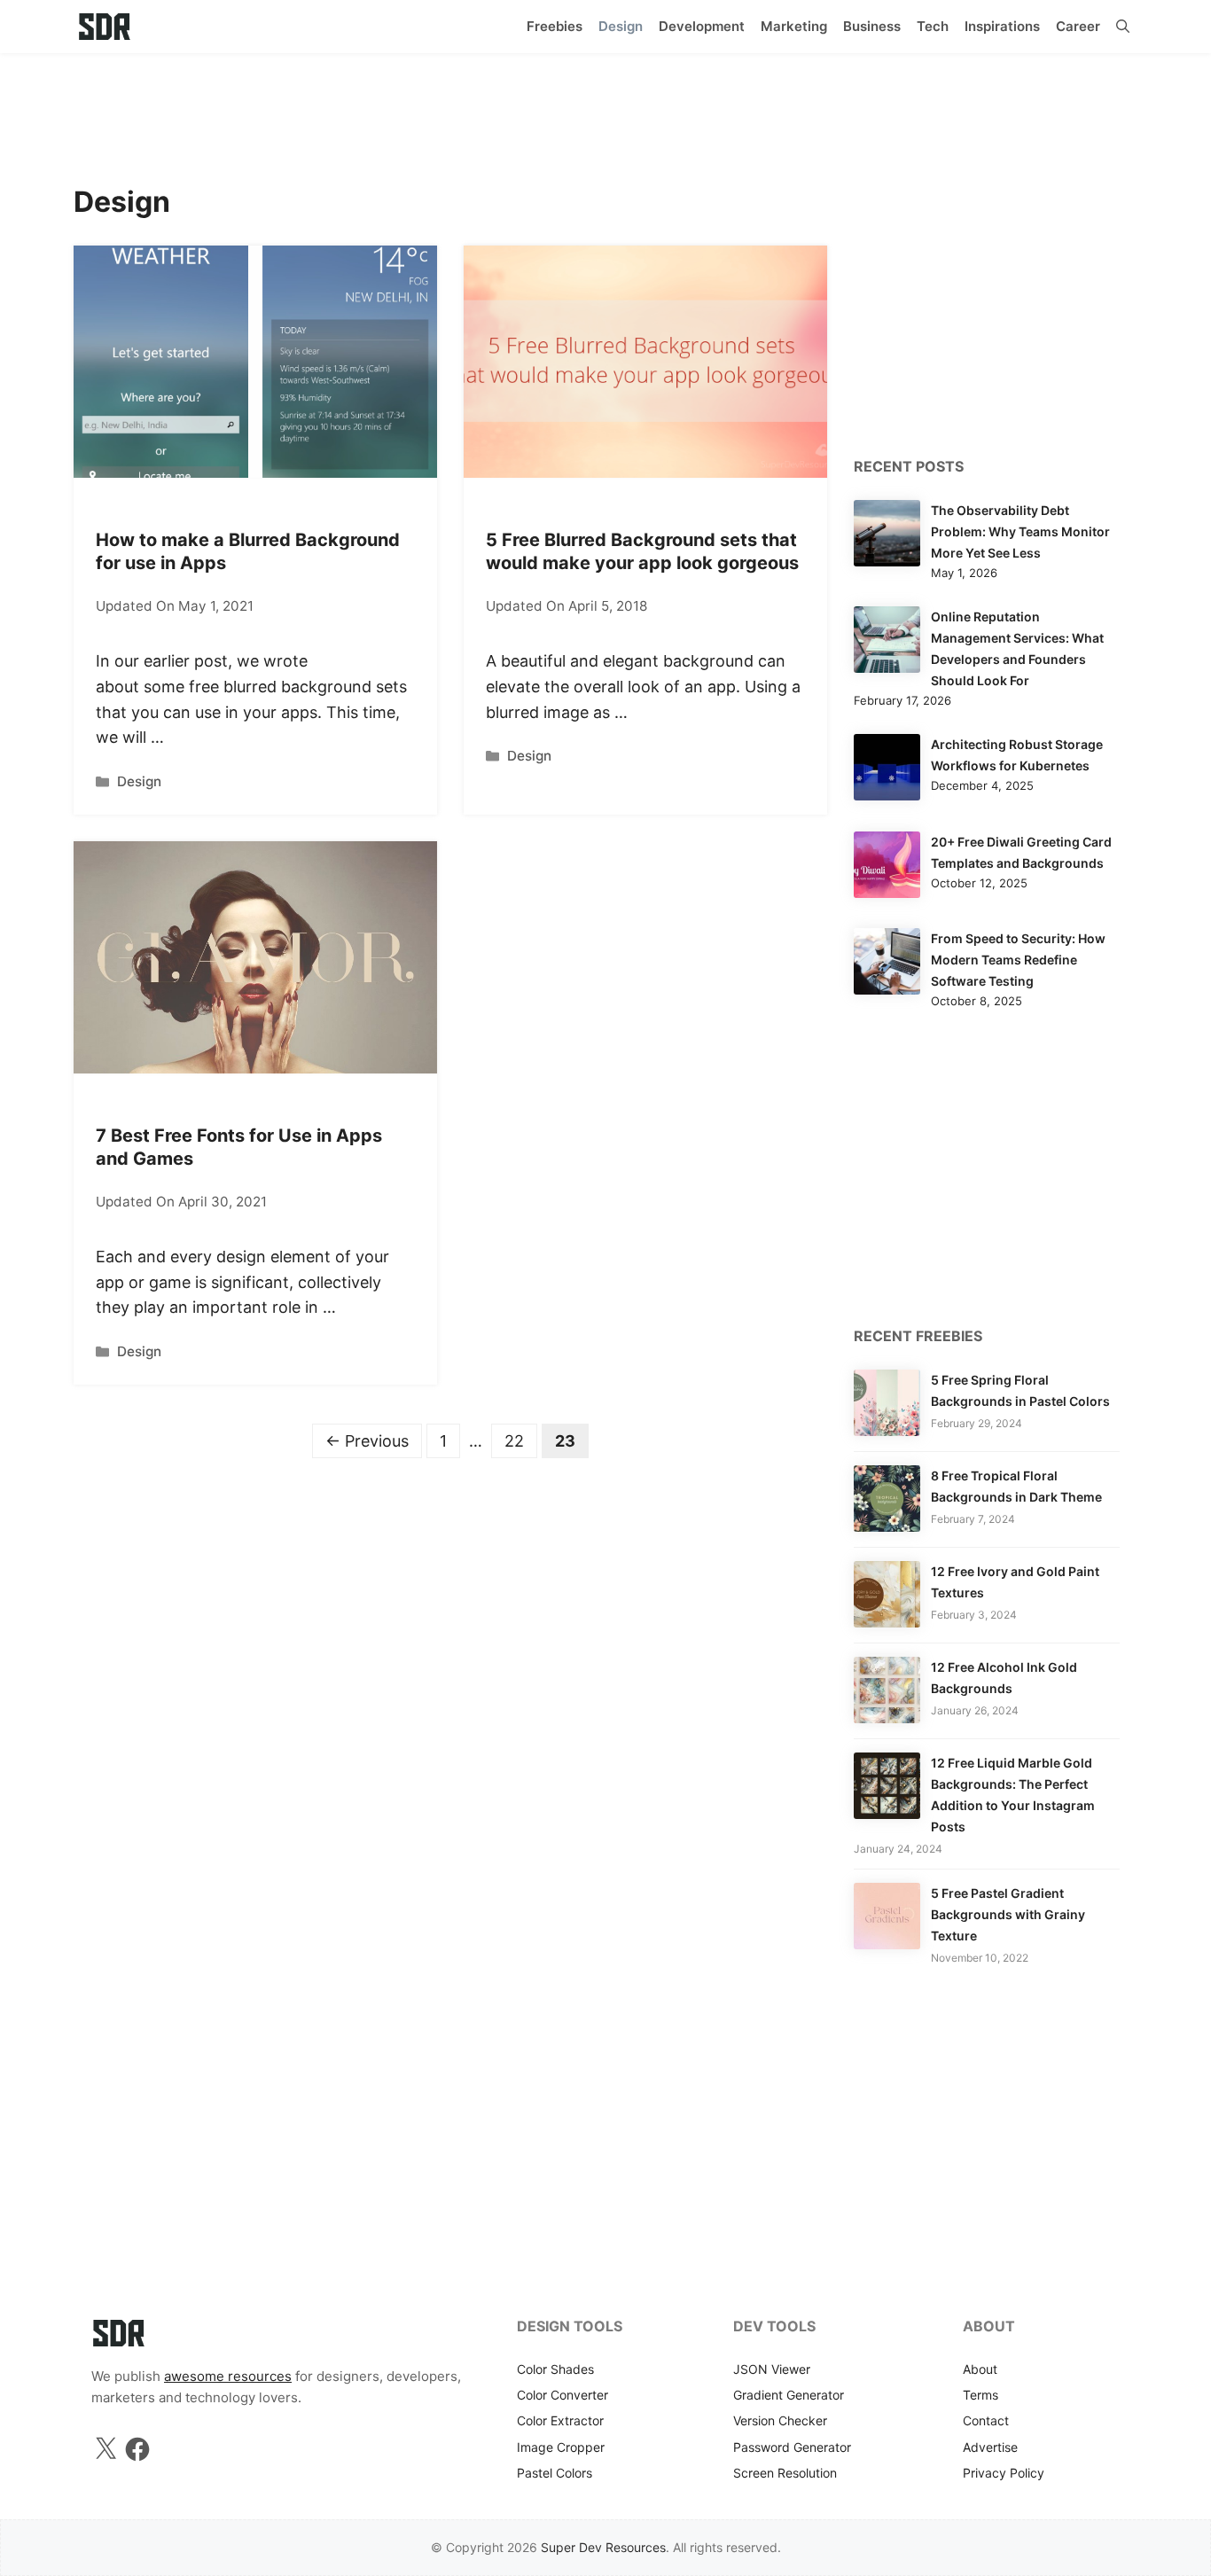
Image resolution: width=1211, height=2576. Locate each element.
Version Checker (780, 2420)
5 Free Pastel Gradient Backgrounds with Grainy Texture (1008, 1914)
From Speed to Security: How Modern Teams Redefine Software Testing (1018, 960)
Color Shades (555, 2369)
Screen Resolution (785, 2473)
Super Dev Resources (603, 2547)
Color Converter (563, 2395)
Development (702, 26)
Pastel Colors (555, 2473)
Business (872, 26)
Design (621, 26)
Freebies (555, 26)
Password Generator (792, 2447)
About (980, 2369)
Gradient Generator (789, 2395)
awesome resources (228, 2376)
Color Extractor (560, 2420)
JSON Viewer (772, 2369)
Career (1078, 26)
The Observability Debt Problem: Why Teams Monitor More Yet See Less (1020, 531)
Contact (986, 2420)
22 (520, 1440)
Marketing (794, 26)
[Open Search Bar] (1123, 27)
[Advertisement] (605, 111)
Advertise (990, 2447)
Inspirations (1002, 26)
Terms (981, 2395)
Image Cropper (561, 2447)
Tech (933, 26)
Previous (367, 1441)
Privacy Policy (1004, 2473)
